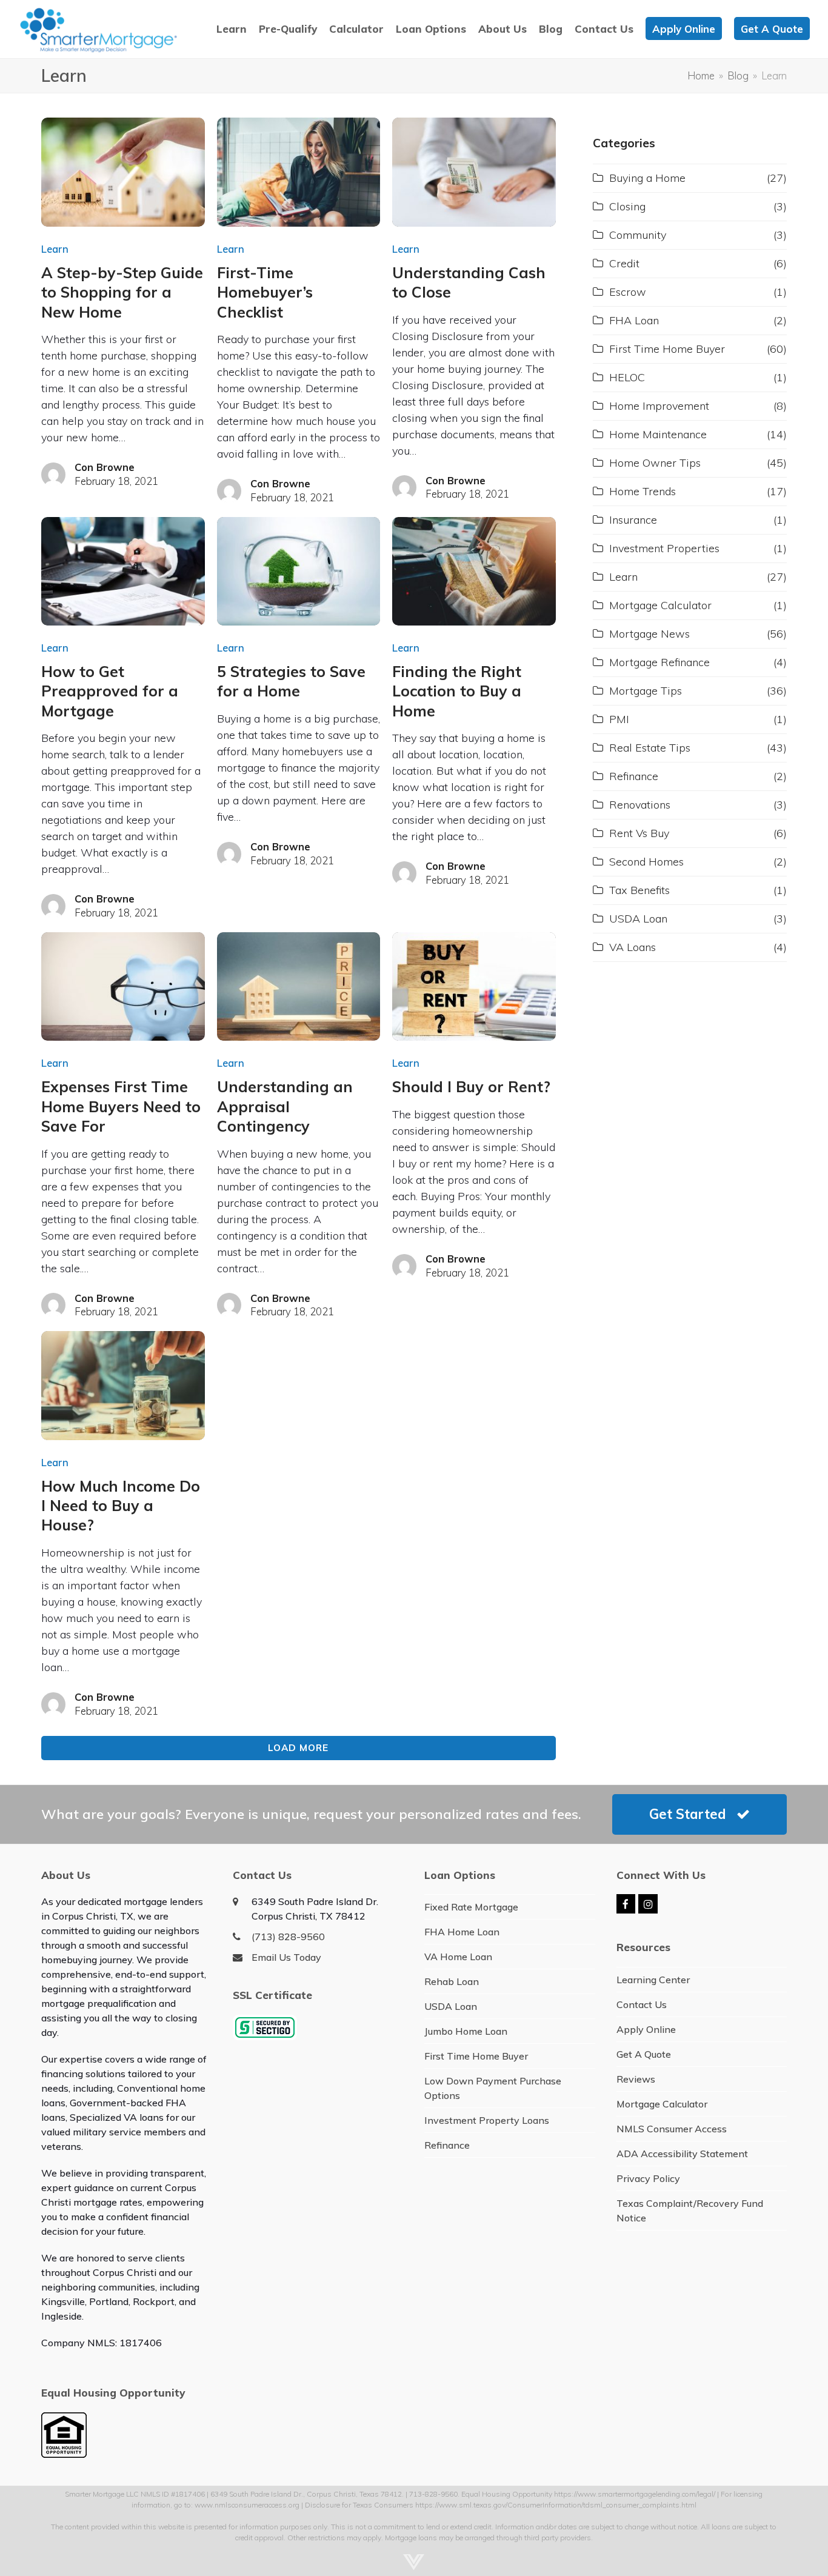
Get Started (688, 1814)
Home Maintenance (658, 434)
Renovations (640, 805)
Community (638, 235)
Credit (624, 263)
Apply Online (646, 2029)
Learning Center (653, 1980)
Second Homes (646, 862)
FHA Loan (634, 320)
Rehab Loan (452, 1981)
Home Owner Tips (655, 463)
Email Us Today (286, 1957)
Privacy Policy (648, 2178)
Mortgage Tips (646, 691)
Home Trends (643, 491)
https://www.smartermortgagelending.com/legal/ (635, 2494)
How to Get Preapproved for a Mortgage (110, 691)
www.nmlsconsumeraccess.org (247, 2505)
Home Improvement (659, 406)
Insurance (633, 520)
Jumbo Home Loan (466, 2031)
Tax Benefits (639, 890)
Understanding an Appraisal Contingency (285, 1106)
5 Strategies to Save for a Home (291, 681)
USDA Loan (638, 919)
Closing (627, 206)
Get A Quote (644, 2054)
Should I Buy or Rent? (471, 1086)
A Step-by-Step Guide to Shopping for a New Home (122, 292)
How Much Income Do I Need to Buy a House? (121, 1506)
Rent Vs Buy (639, 833)
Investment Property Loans (487, 2120)
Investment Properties (664, 548)
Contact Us (642, 2004)
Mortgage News (649, 634)
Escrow (628, 292)
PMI (619, 719)
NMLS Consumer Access (672, 2129)
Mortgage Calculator (660, 605)
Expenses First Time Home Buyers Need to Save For (121, 1106)
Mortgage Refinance (659, 662)
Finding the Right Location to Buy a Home (457, 691)
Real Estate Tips (650, 748)
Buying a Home (647, 178)
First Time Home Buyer (667, 349)
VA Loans (633, 947)
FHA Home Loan (462, 1932)
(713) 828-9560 (288, 1937)
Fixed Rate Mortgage (471, 1907)
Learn (55, 249)
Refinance (634, 776)
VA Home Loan (458, 1957)
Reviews (636, 2079)
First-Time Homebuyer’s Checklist (265, 292)
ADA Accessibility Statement (682, 2154)
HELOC (627, 377)
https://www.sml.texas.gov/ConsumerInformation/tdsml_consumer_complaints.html (556, 2505)
